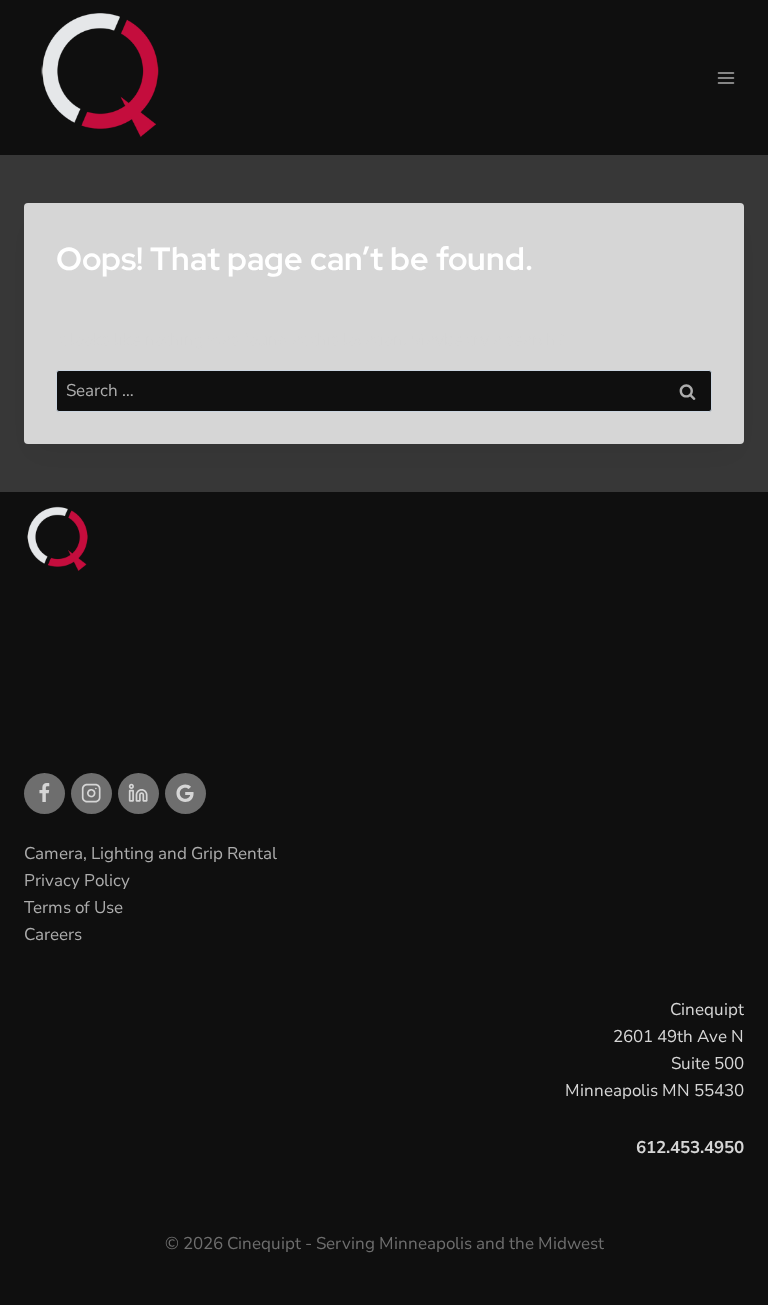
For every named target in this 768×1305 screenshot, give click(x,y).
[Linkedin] (138, 793)
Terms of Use (73, 907)
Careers (53, 934)
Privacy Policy (77, 880)
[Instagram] (91, 793)
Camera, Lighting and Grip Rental (150, 853)
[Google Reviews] (185, 793)
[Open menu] (725, 77)
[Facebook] (44, 793)
